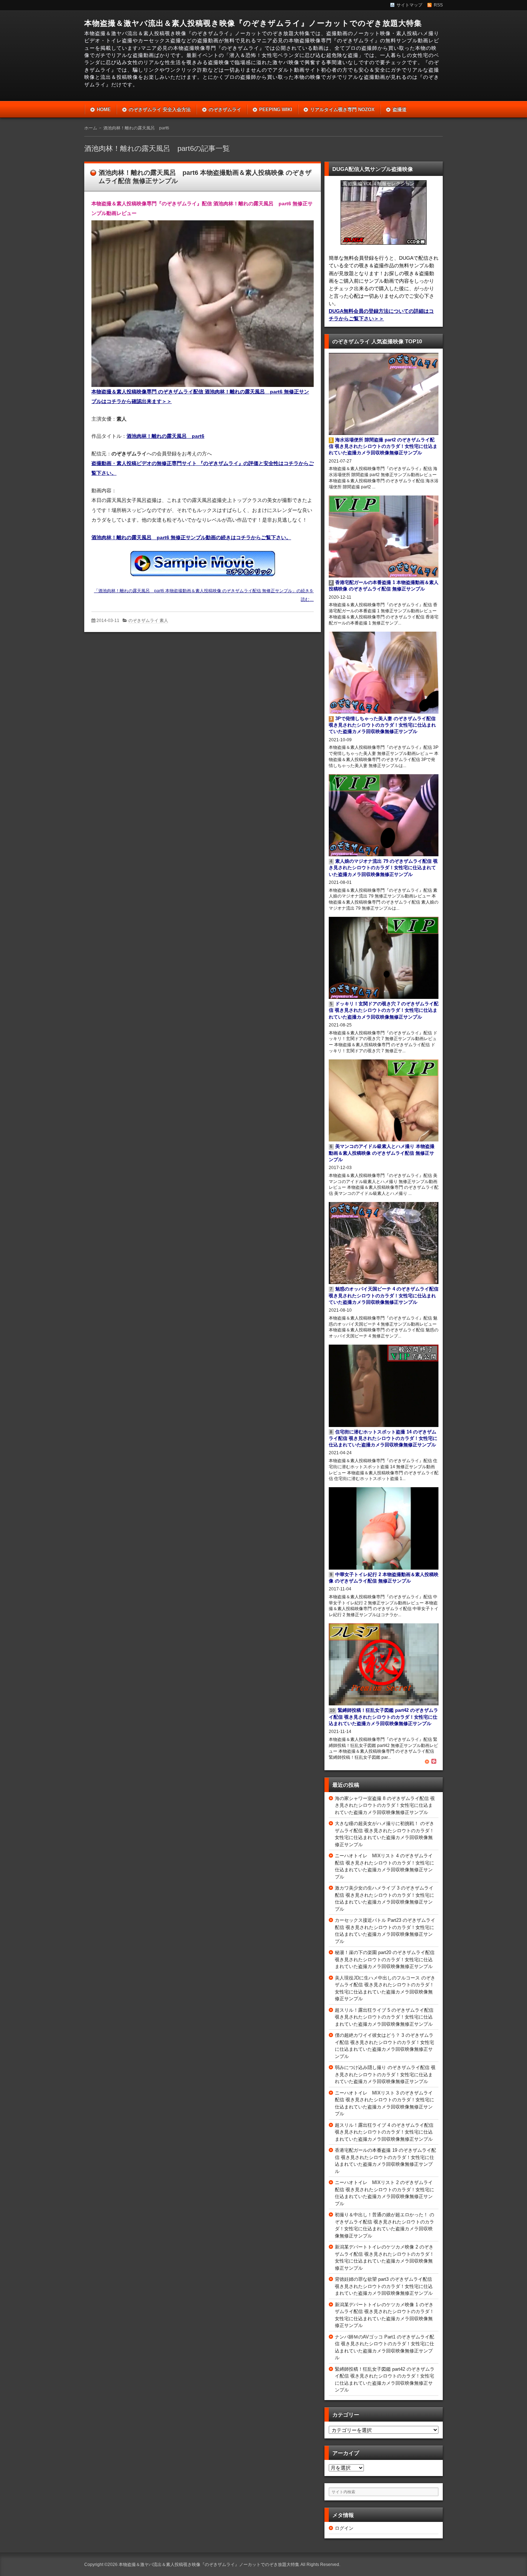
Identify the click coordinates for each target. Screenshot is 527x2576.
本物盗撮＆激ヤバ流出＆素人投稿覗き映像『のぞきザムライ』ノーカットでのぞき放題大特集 (253, 23)
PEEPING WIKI (276, 109)
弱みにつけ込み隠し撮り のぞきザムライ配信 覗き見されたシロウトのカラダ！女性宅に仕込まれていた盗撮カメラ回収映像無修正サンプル (385, 2074)
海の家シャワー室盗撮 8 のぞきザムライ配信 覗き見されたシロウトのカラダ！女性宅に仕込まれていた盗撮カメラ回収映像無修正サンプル (385, 1805)
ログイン (344, 2528)
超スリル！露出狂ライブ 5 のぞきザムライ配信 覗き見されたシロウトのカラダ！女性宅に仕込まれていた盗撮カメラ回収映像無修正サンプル (384, 2017)
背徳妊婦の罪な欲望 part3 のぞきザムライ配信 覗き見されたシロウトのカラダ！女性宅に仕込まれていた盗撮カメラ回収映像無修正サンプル (384, 2286)
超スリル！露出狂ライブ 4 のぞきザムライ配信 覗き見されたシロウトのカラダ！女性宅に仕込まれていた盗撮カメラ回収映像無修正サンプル (384, 2132)
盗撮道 (400, 109)
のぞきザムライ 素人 (148, 621)
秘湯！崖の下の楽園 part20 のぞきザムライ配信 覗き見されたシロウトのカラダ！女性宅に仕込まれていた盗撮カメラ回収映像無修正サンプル (385, 1959)
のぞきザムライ (225, 109)
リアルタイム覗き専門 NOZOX (342, 109)
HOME (104, 109)
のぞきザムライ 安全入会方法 (160, 109)
